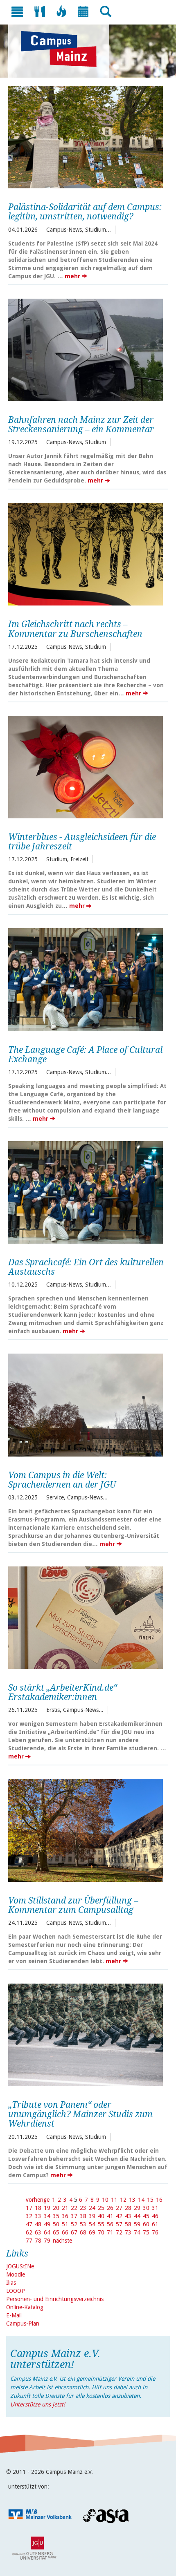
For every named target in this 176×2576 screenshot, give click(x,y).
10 (105, 2200)
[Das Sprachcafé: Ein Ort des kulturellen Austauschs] (86, 1191)
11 (114, 2200)
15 (150, 2200)
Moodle (16, 2274)
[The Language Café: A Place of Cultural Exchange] (86, 979)
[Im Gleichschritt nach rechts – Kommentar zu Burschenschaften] (86, 553)
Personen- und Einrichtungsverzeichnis (55, 2299)
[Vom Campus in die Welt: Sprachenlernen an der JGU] (86, 1404)
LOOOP (16, 2291)
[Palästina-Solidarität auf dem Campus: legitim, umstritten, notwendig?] (86, 136)
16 (159, 2200)
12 (123, 2200)
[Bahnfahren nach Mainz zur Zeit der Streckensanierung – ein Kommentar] (86, 349)
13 (132, 2200)
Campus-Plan (23, 2324)
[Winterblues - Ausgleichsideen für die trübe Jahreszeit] (86, 766)
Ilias (11, 2283)
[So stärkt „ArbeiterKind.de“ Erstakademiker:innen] (86, 1617)
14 (141, 2200)
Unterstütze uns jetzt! (38, 2404)
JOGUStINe (20, 2266)
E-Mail (14, 2315)
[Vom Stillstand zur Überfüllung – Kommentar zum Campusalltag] (86, 1829)
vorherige (38, 2200)
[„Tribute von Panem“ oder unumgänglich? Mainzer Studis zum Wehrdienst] (86, 2034)
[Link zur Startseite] (63, 49)
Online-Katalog (25, 2307)
